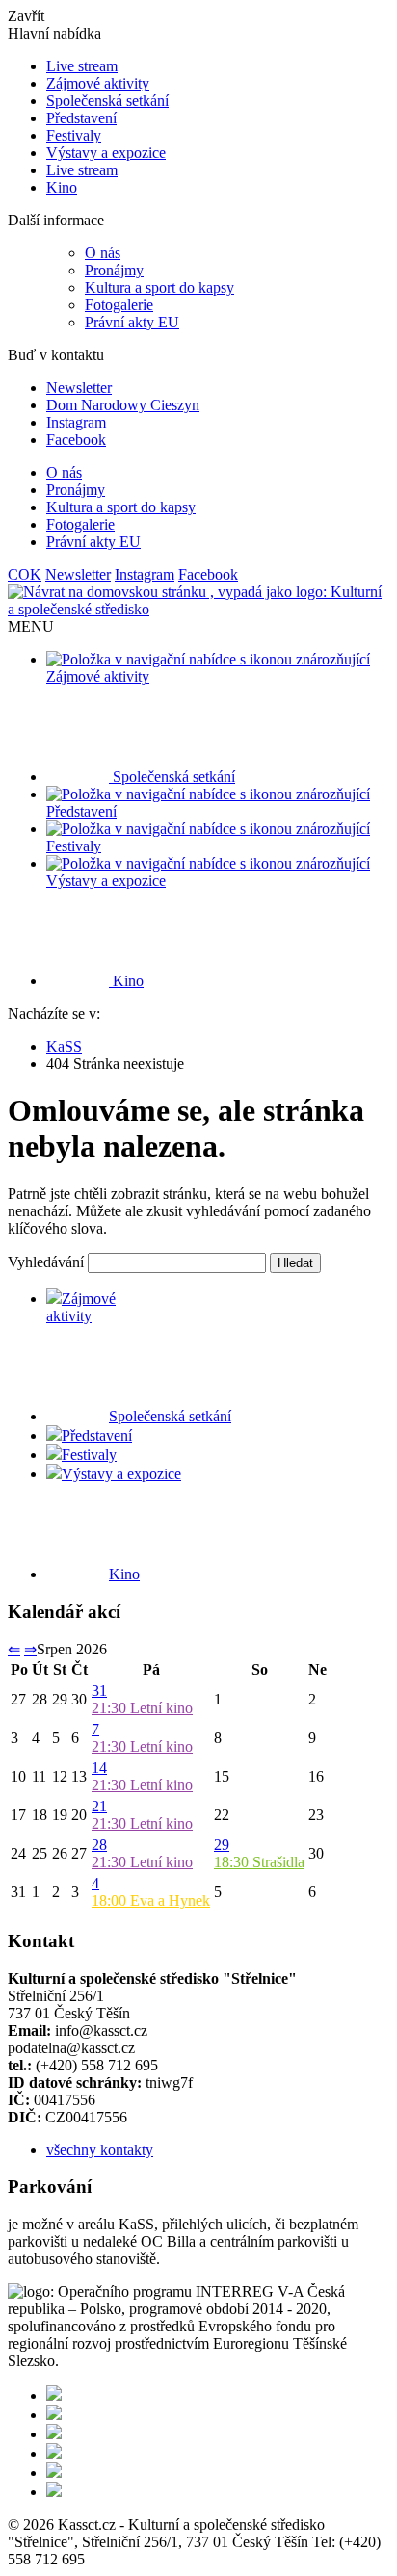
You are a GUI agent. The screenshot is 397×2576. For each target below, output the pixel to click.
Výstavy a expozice (106, 153)
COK (25, 574)
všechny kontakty (100, 2150)
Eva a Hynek (151, 1900)
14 (99, 1768)
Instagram (76, 422)
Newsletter (79, 388)
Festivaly (74, 135)
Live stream (82, 66)
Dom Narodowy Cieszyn (123, 405)
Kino (62, 187)
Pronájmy (114, 270)
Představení (81, 118)
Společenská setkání (107, 101)
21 (99, 1806)
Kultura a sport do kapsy (159, 287)
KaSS (64, 1046)
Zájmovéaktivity (81, 1307)
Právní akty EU (132, 322)
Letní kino (142, 1708)
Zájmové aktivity (98, 83)
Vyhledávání (46, 1262)
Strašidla (259, 1862)
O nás (103, 253)
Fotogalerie (119, 305)
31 (99, 1691)
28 (99, 1845)
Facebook (76, 440)
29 (222, 1845)
